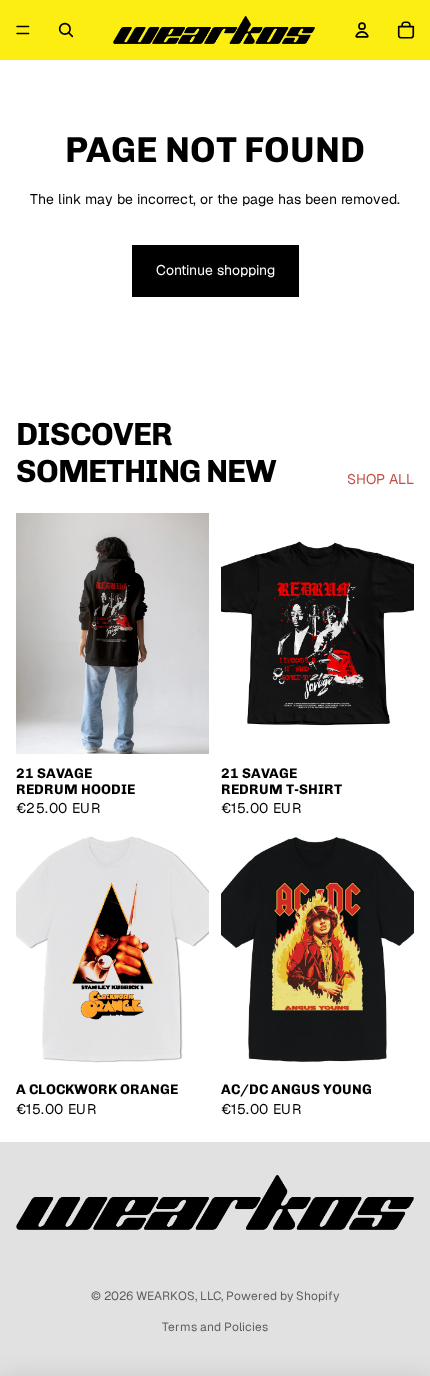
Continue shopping (215, 270)
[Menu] (23, 30)
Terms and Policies (215, 1327)
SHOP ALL (380, 479)
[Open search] (66, 30)
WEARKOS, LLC (178, 1296)
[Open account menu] (362, 30)
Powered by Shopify (282, 1296)
